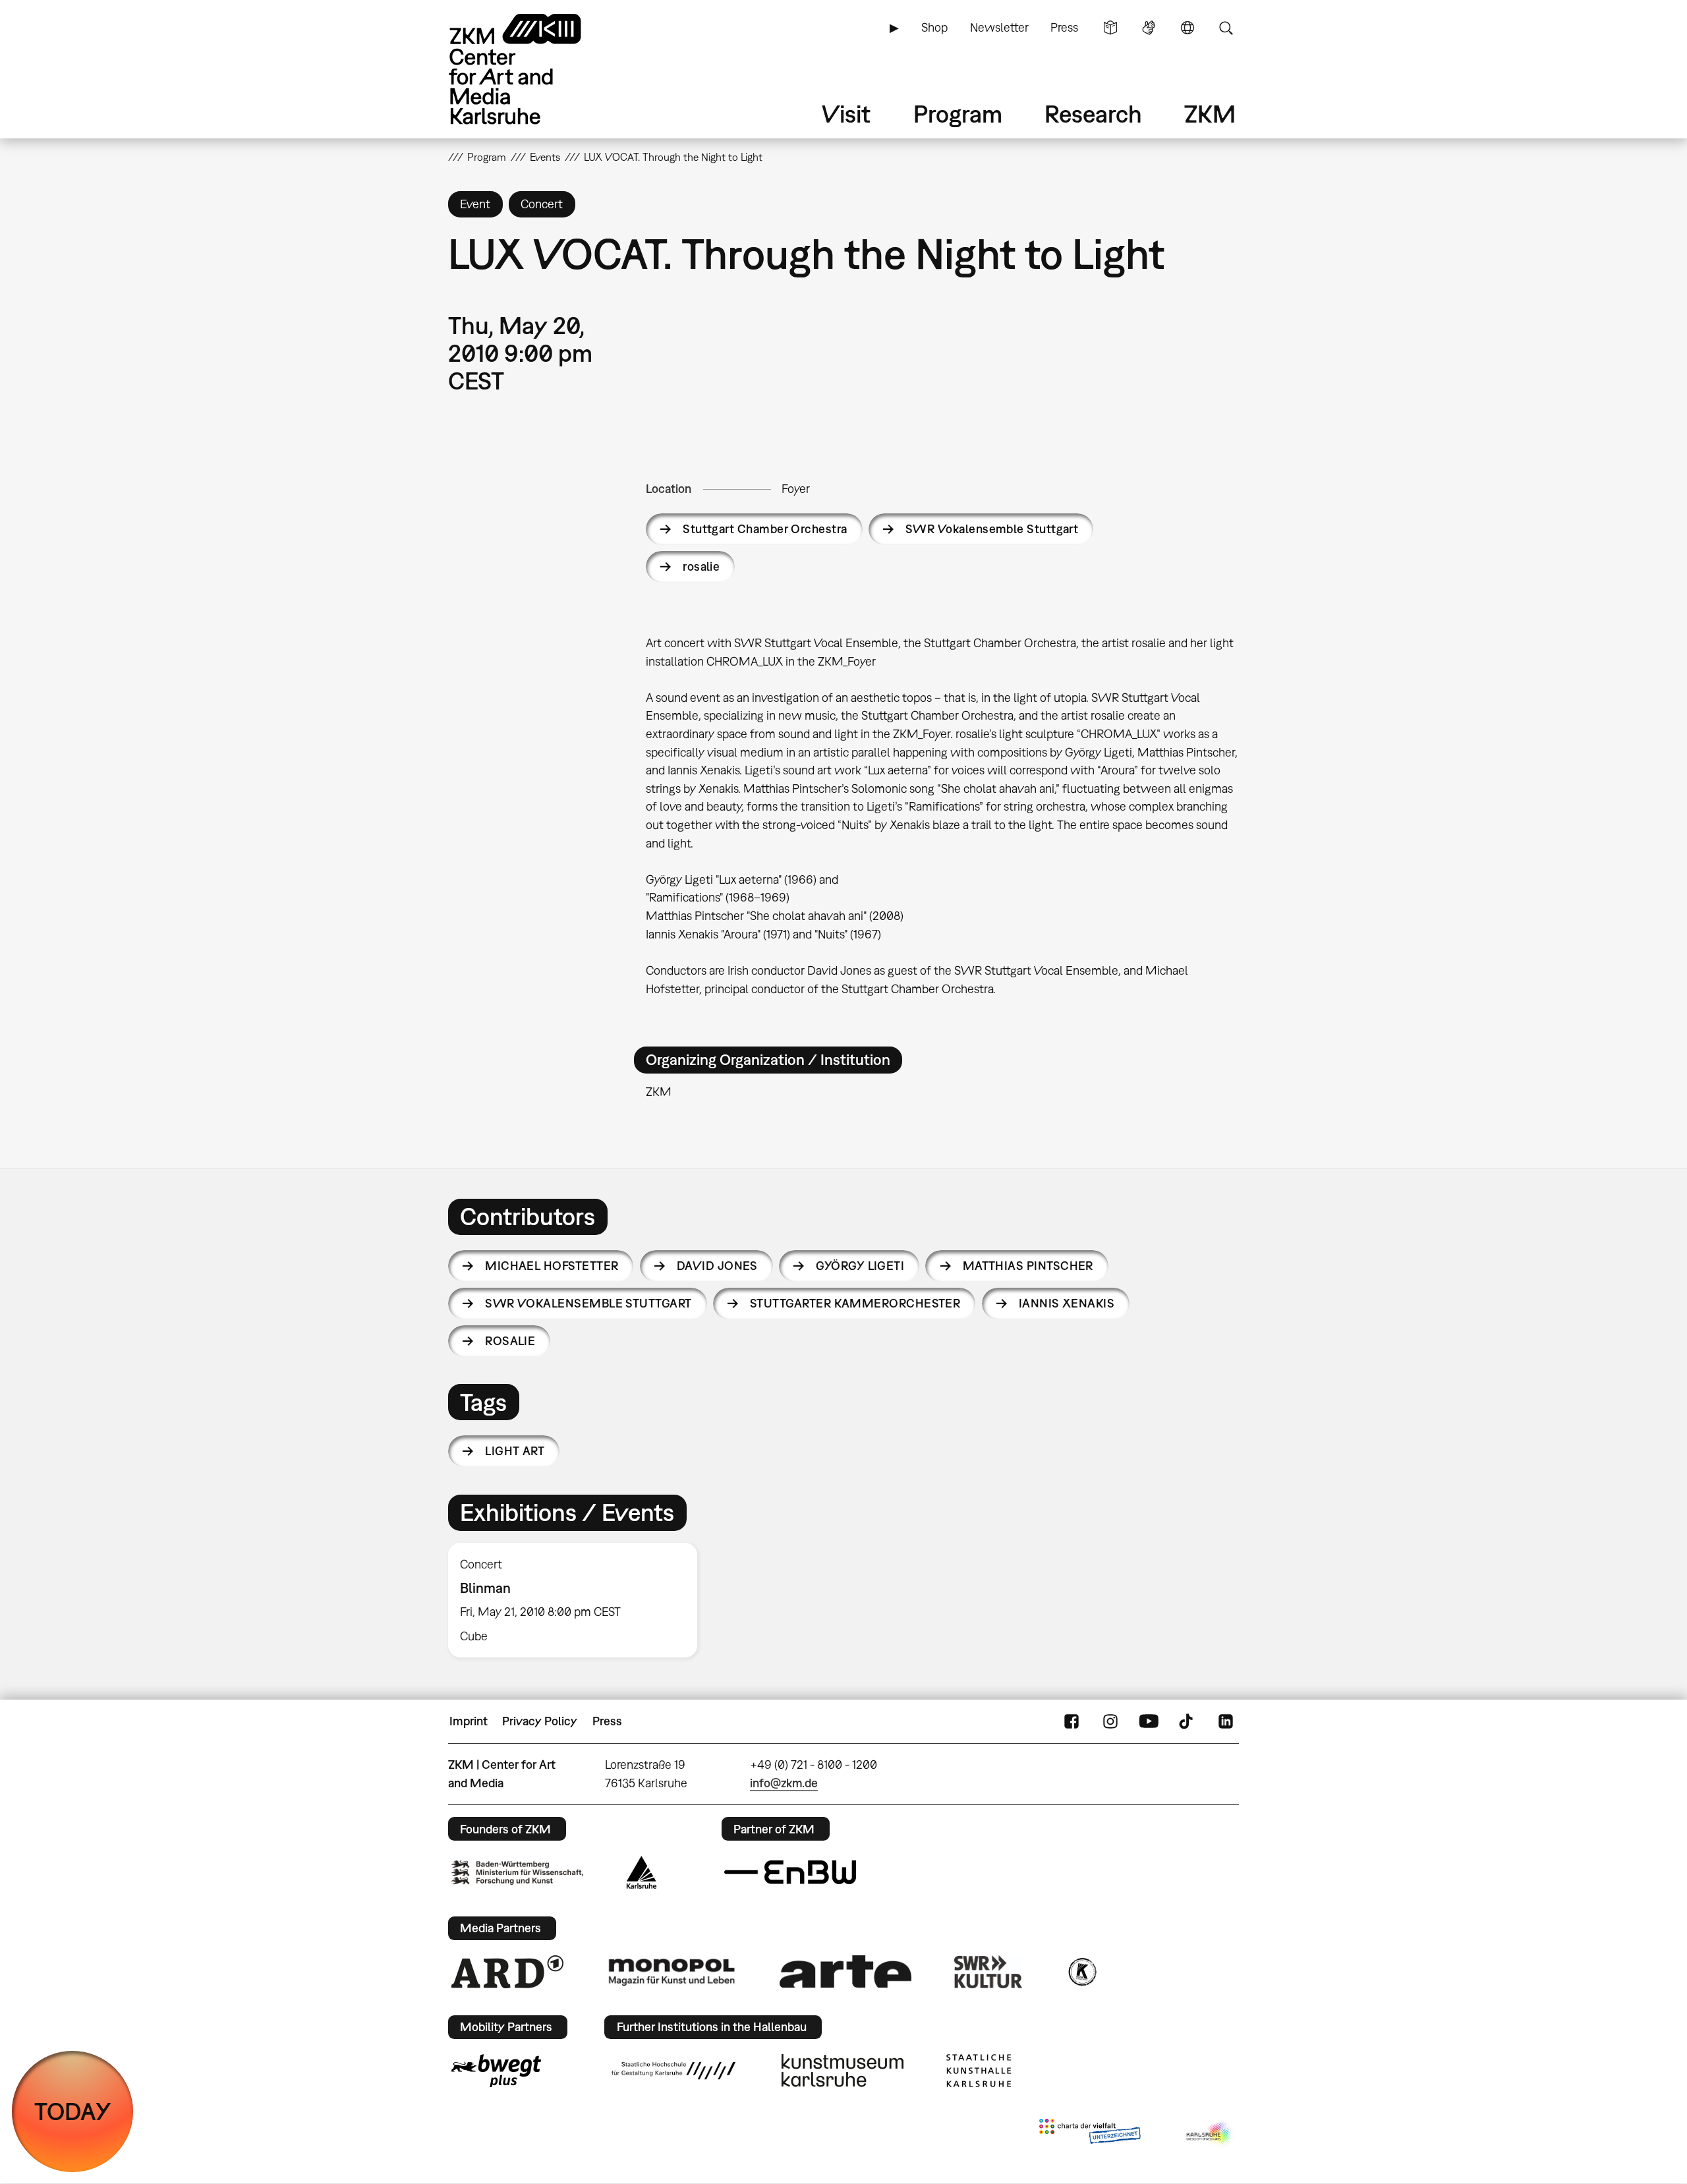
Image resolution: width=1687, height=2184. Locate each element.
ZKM (1210, 114)
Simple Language (1110, 28)
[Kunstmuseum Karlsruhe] (843, 2071)
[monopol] (672, 1971)
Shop (934, 27)
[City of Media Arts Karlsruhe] (1210, 2134)
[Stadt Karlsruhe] (642, 1872)
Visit (846, 114)
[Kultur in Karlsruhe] (1081, 1972)
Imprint (469, 1721)
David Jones (717, 1266)
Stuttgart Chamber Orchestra (765, 529)
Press (1064, 27)
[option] (579, 1600)
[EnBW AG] (790, 1872)
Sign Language (1149, 28)
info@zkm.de (784, 1783)
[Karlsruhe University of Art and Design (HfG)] (673, 2071)
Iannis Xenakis (1067, 1303)
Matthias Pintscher (1028, 1266)
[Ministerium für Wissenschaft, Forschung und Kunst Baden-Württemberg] (517, 1873)
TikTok (1187, 1721)
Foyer (796, 489)
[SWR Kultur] (988, 1972)
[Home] (534, 69)
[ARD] (507, 1972)
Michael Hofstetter (552, 1266)
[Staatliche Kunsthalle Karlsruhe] (979, 2071)
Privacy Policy (540, 1721)
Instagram (1110, 1721)
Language (1187, 28)
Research (1093, 114)
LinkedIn (1226, 1721)
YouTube (1149, 1721)
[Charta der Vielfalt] (1090, 2134)
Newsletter (999, 27)
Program (958, 114)
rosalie (701, 566)
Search (1226, 28)
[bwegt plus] (496, 2071)
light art (515, 1451)
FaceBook (1072, 1721)
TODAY (73, 2111)
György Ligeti (860, 1266)
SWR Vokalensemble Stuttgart (992, 529)
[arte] (845, 1971)
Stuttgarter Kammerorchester (855, 1303)
